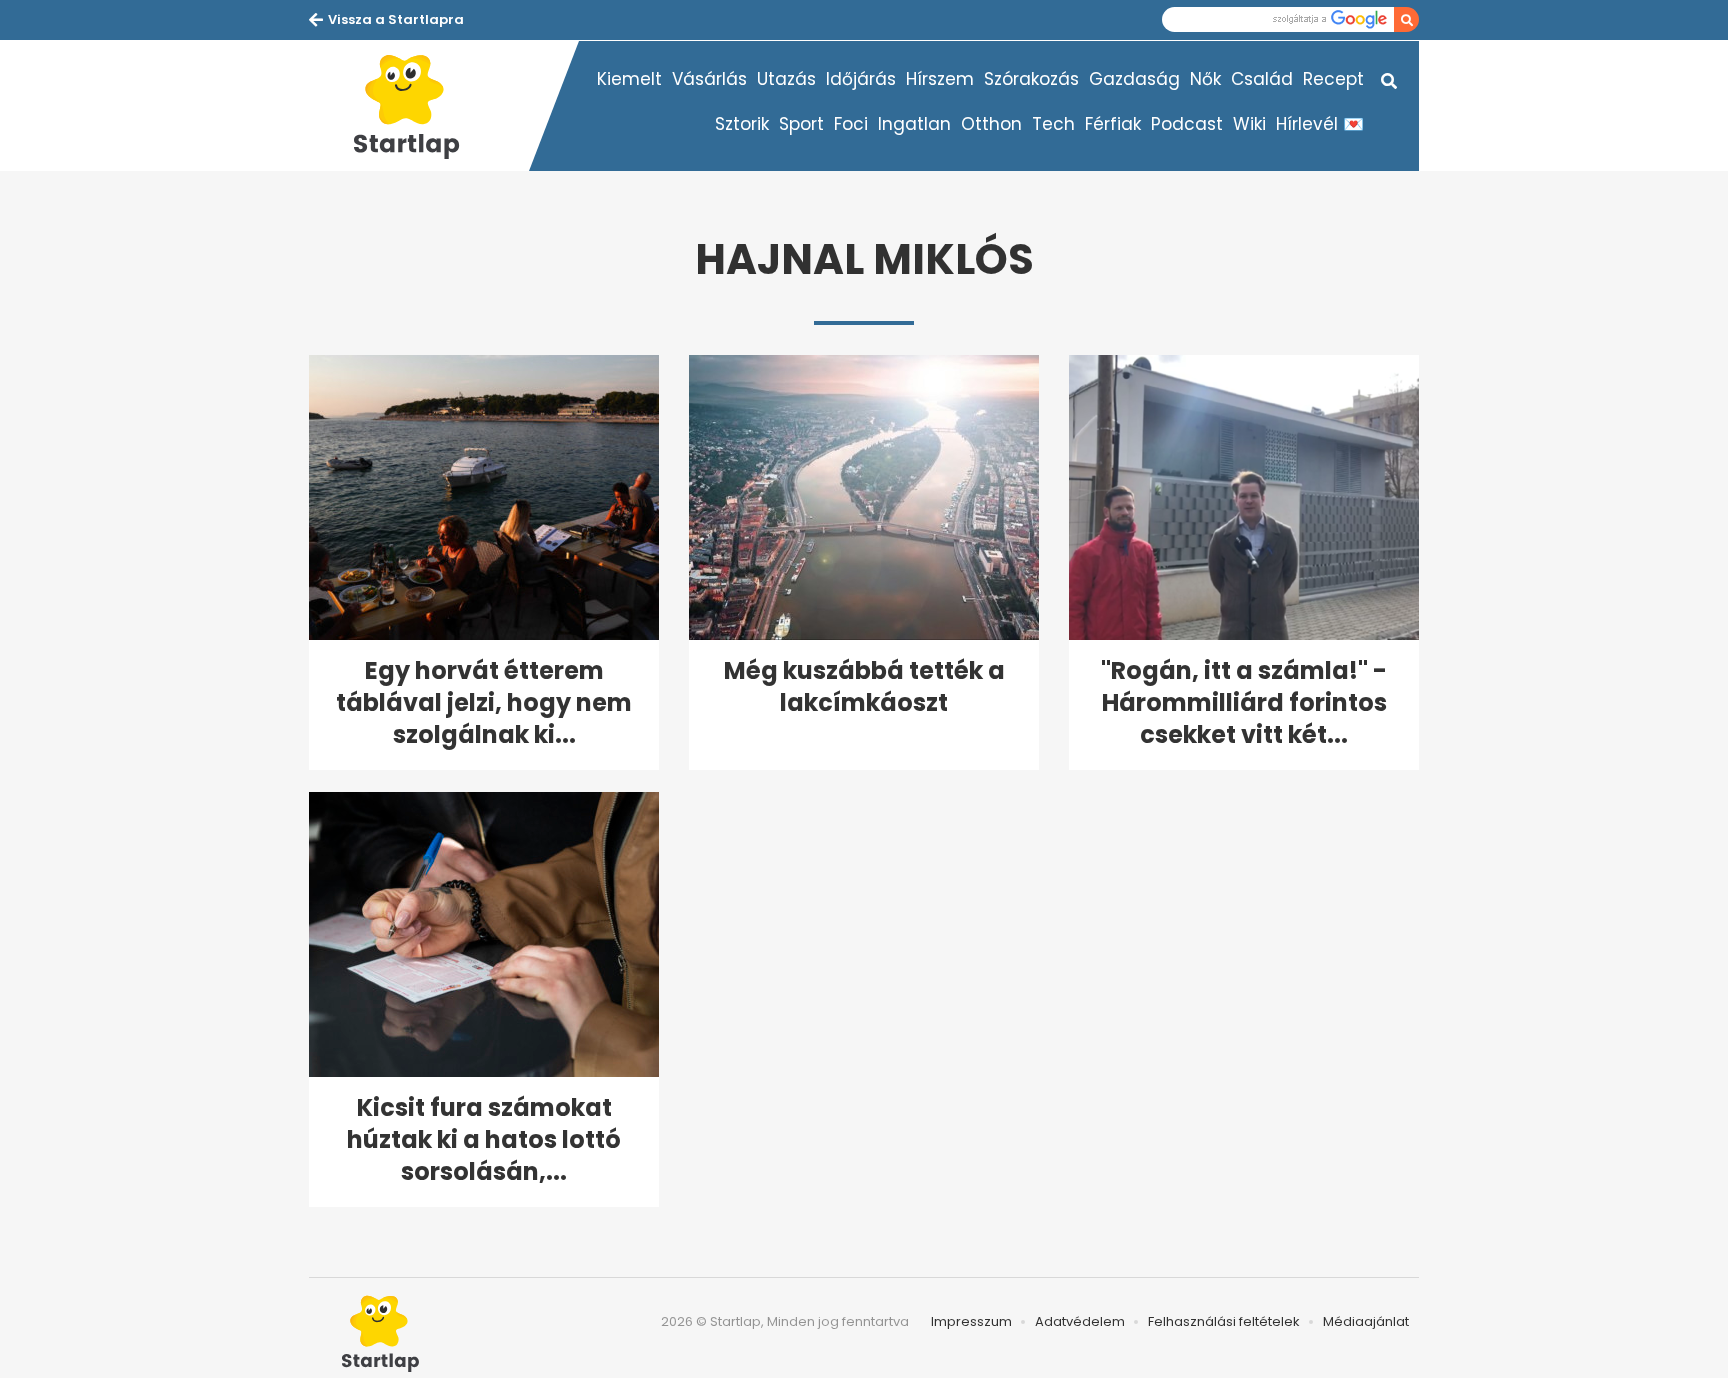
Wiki (1249, 124)
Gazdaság (1134, 79)
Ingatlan (914, 124)
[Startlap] (419, 106)
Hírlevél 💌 (1320, 124)
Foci (851, 124)
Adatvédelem (1080, 1321)
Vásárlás (709, 79)
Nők (1205, 79)
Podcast (1187, 124)
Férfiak (1113, 124)
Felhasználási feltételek (1224, 1321)
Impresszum (971, 1321)
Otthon (991, 124)
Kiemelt (629, 79)
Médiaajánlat (1366, 1321)
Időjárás (861, 79)
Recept (1333, 79)
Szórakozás (1031, 79)
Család (1262, 79)
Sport (801, 124)
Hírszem (940, 79)
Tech (1053, 124)
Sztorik (742, 124)
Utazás (786, 79)
